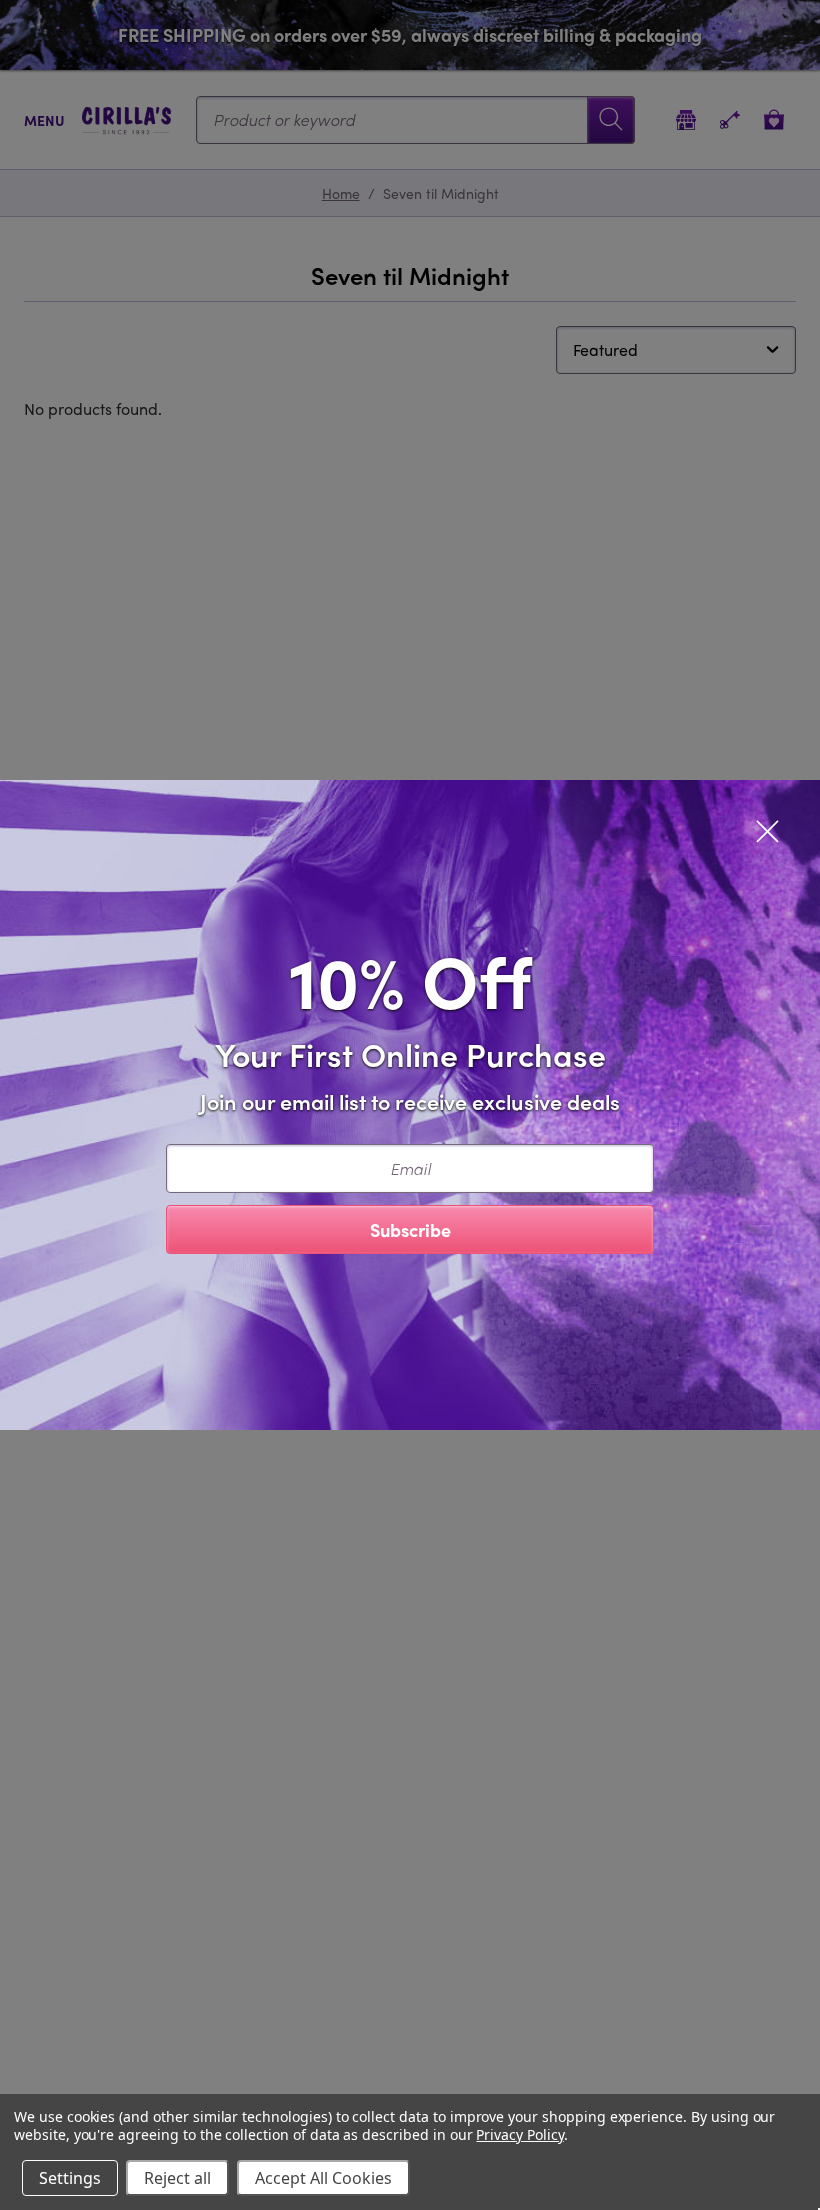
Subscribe (410, 1229)
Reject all (177, 2178)
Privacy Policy (519, 2134)
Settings (70, 2178)
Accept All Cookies (323, 2178)
